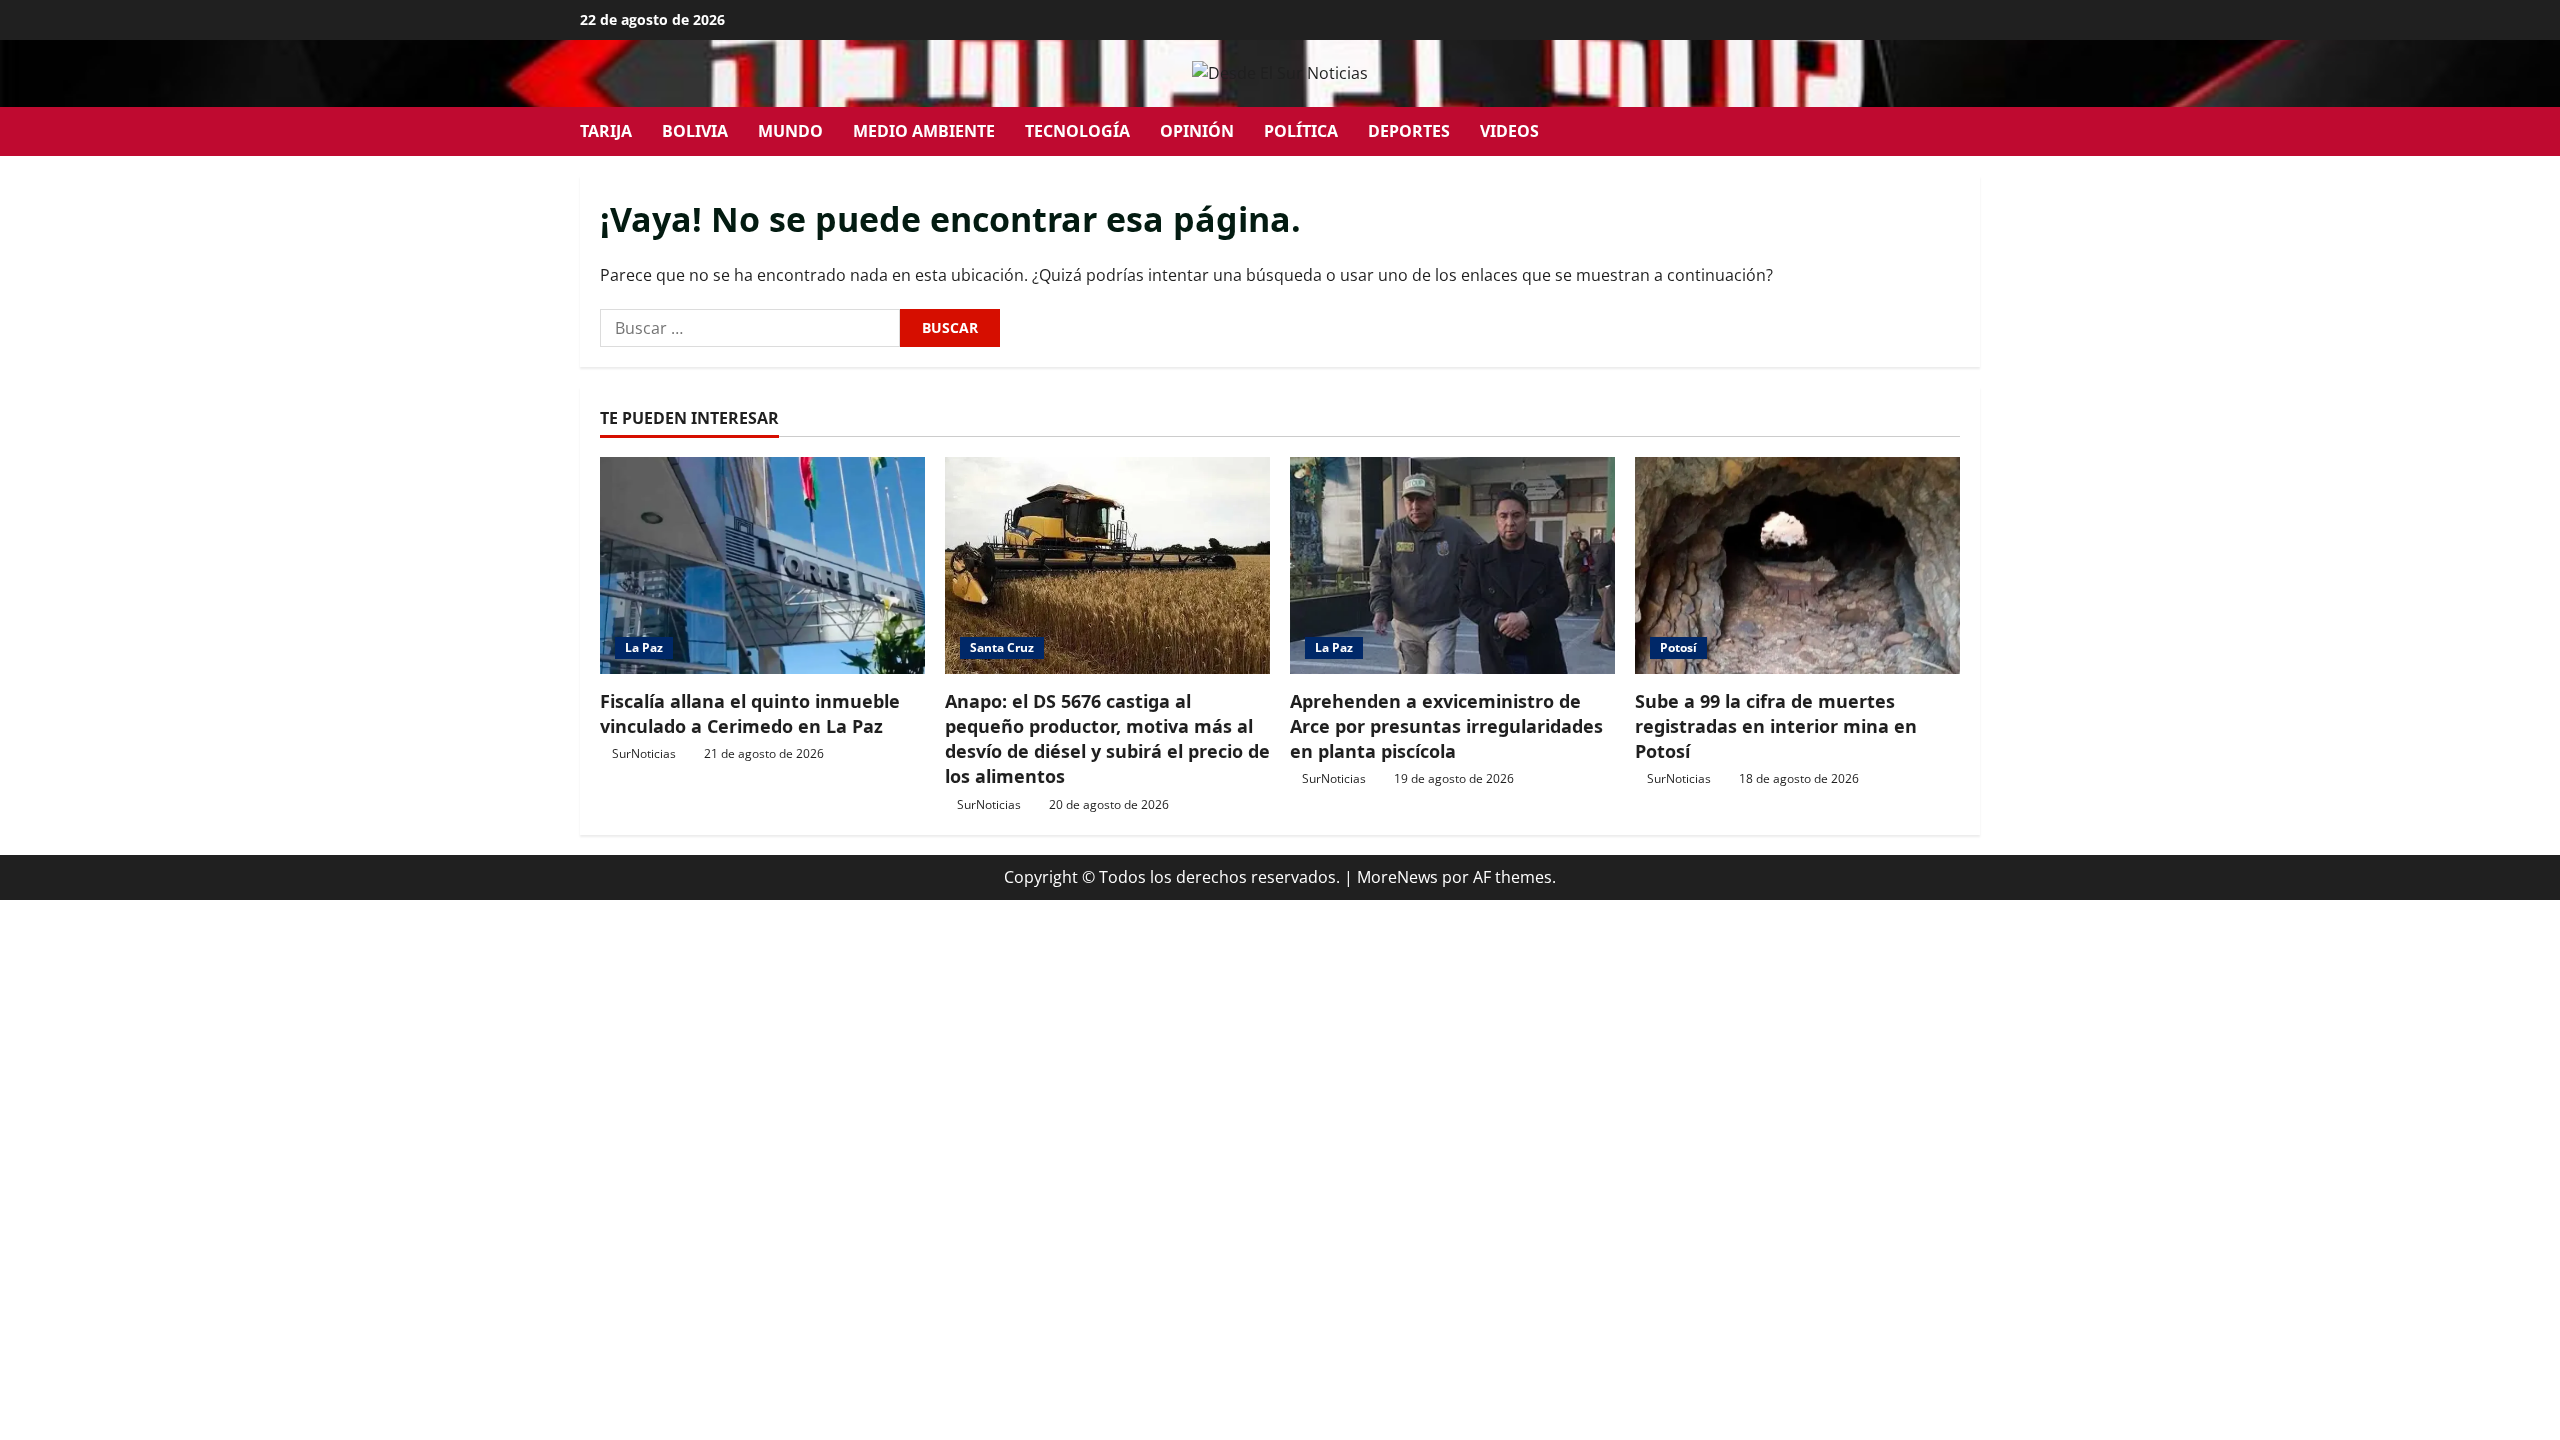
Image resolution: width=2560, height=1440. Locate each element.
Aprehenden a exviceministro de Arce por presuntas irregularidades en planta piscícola (1446, 726)
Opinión (1197, 131)
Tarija (606, 131)
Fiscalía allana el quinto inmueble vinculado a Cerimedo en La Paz (750, 713)
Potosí (1678, 647)
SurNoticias (644, 753)
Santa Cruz (1002, 647)
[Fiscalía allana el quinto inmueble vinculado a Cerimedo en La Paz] (762, 565)
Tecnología (1077, 131)
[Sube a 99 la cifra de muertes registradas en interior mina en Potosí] (1797, 565)
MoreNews (1397, 877)
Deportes (1409, 131)
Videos (1509, 131)
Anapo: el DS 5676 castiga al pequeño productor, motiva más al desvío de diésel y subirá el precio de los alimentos (1107, 739)
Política (1301, 131)
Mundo (790, 131)
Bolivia (695, 131)
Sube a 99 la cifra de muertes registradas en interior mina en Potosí (1776, 726)
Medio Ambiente (924, 131)
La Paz (644, 647)
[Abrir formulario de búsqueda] (1974, 131)
